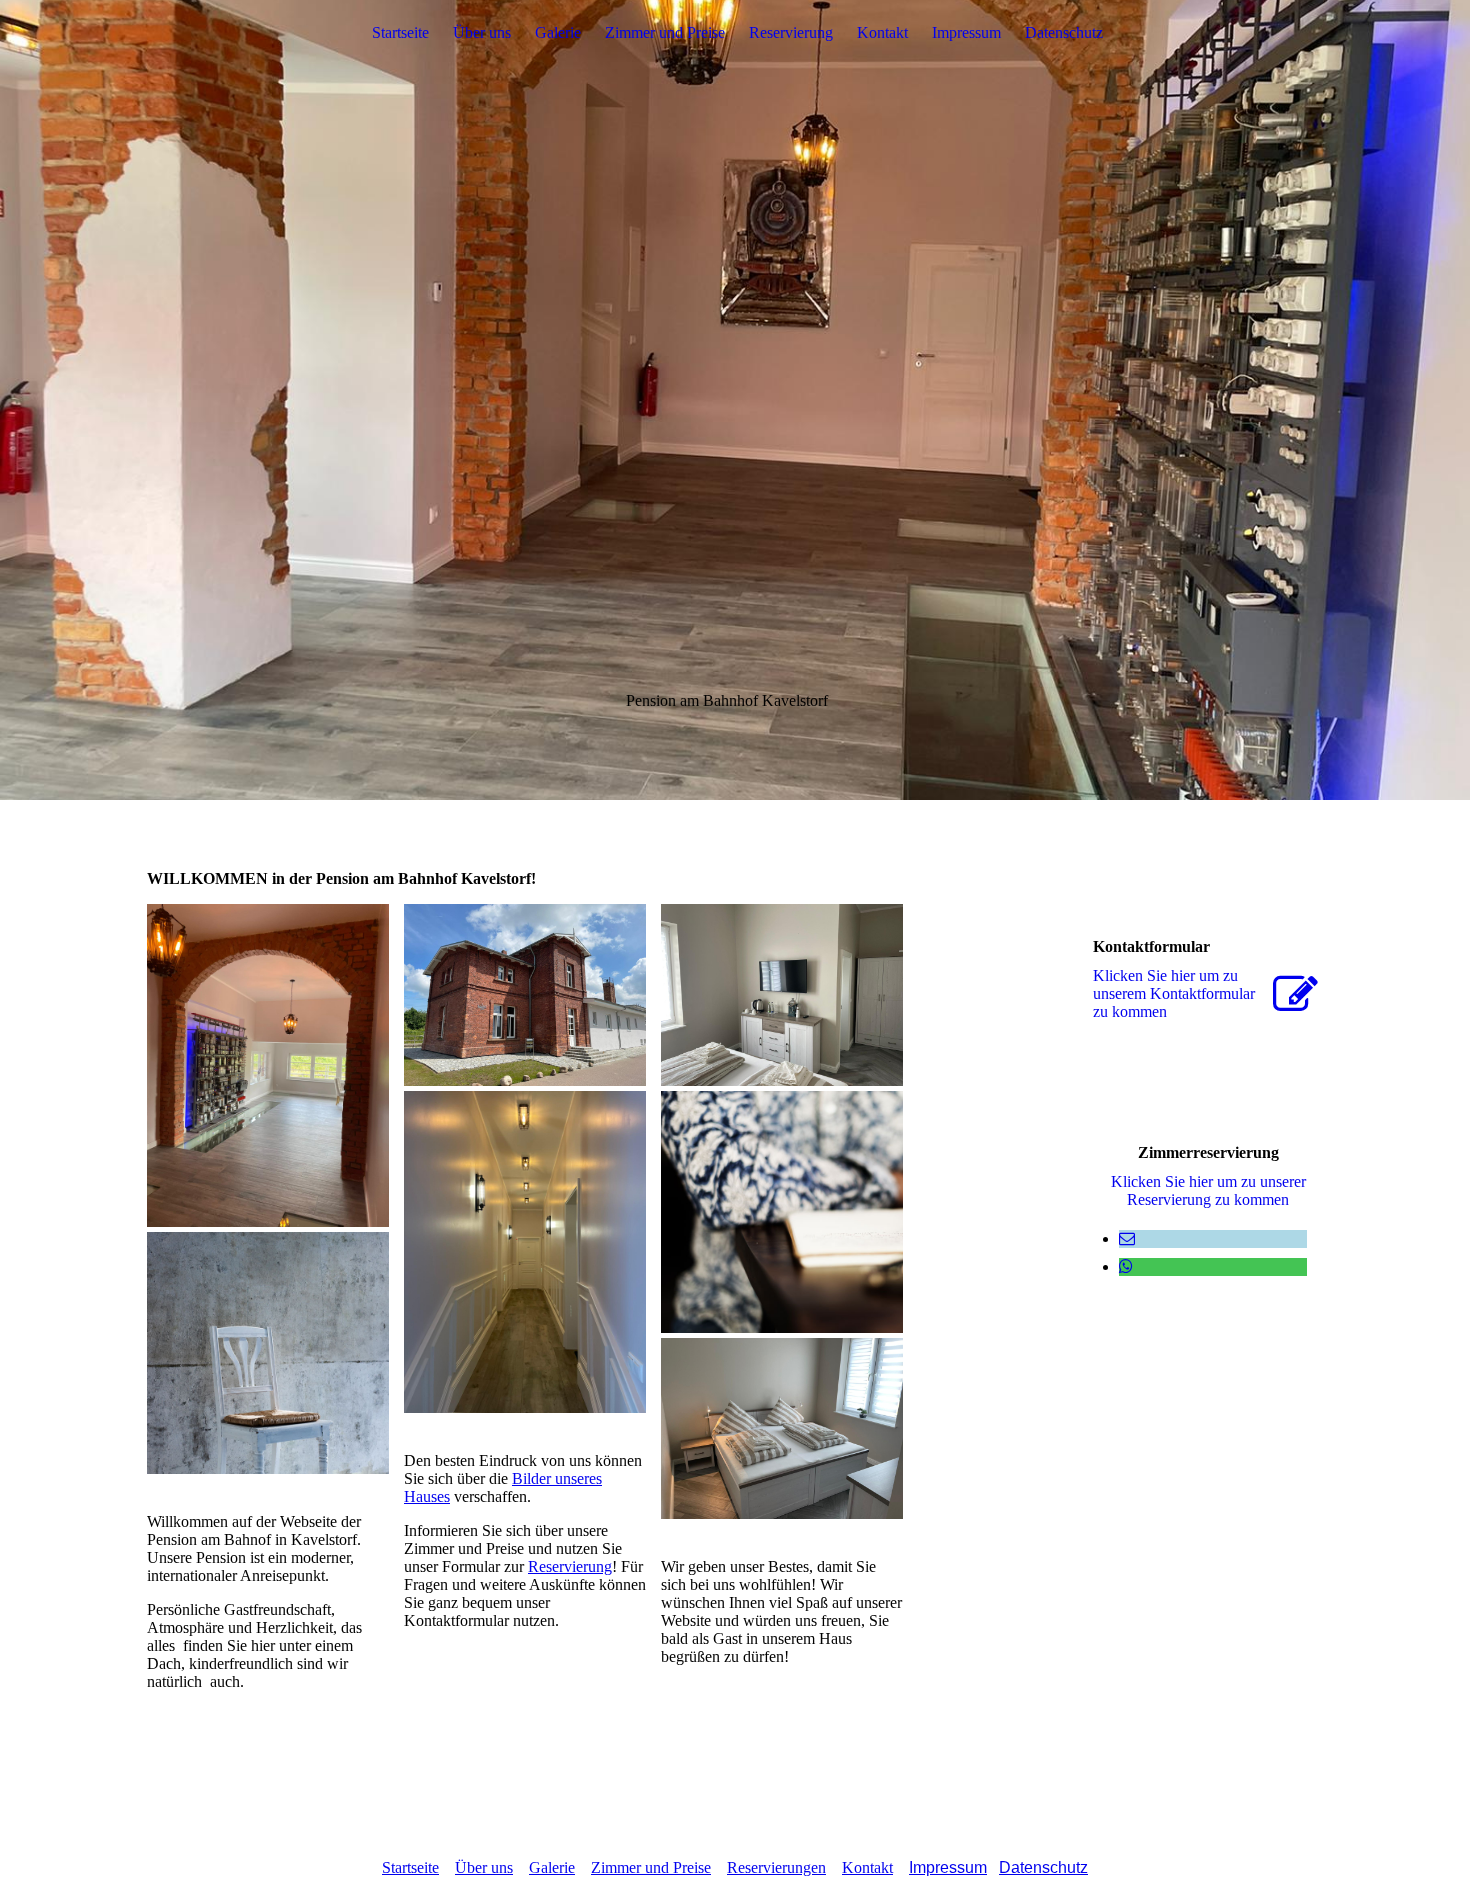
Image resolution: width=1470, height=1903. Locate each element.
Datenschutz (1064, 32)
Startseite (400, 32)
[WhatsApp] (1126, 1266)
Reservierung (791, 32)
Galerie (558, 32)
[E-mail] (1127, 1238)
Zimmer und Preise (665, 32)
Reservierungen (776, 1867)
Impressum (966, 32)
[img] (735, 400)
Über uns (482, 32)
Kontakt (882, 32)
